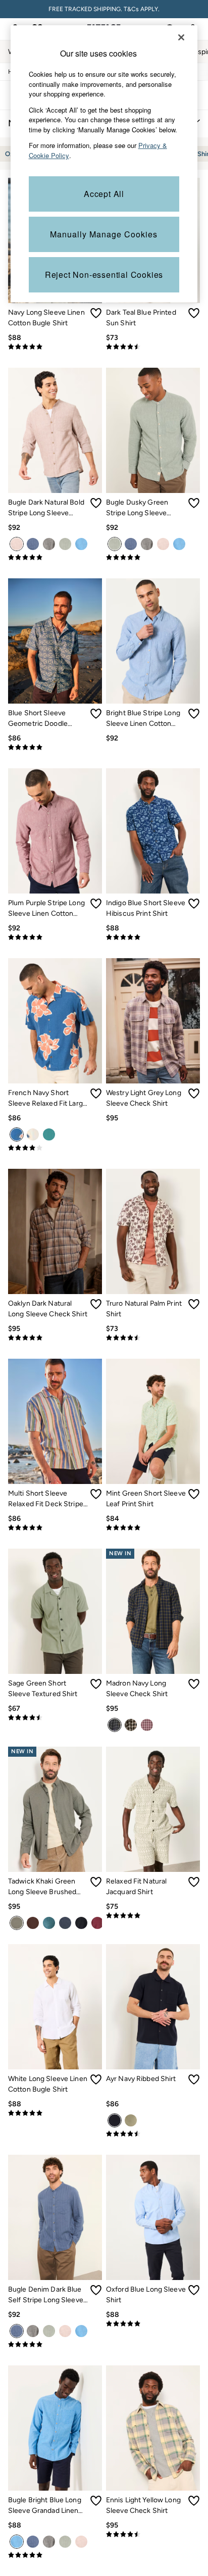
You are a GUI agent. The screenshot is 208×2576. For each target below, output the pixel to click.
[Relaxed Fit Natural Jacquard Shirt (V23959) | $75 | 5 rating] (153, 1916)
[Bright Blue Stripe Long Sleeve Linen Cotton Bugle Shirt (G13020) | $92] (153, 641)
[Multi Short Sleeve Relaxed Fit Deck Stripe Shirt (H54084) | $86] (55, 1421)
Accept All (104, 194)
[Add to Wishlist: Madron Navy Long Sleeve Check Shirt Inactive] (194, 1684)
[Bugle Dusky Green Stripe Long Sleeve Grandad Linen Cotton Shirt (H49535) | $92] (153, 430)
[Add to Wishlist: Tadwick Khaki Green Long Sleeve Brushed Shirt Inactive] (96, 1882)
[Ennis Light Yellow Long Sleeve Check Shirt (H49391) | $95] (153, 2428)
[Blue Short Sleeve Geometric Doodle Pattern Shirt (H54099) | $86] (55, 641)
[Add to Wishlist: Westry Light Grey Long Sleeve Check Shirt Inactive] (194, 1094)
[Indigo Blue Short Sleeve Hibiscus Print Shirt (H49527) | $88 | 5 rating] (153, 937)
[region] (104, 164)
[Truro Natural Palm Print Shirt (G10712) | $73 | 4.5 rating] (153, 1338)
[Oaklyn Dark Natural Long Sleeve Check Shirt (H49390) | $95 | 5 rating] (55, 1338)
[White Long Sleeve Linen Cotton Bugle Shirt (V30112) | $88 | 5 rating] (55, 2113)
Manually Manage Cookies (104, 234)
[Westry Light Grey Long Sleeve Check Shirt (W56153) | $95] (153, 1021)
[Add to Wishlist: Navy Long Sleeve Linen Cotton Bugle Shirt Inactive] (96, 313)
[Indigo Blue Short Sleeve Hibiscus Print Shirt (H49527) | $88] (153, 831)
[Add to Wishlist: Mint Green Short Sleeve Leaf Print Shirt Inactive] (194, 1494)
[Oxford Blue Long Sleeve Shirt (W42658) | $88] (153, 2217)
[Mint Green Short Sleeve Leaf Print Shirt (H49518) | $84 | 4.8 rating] (153, 1528)
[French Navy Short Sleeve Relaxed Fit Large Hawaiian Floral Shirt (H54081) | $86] (55, 1021)
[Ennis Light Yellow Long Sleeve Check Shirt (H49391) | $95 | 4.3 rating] (153, 2535)
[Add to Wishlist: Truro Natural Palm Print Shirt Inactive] (194, 1304)
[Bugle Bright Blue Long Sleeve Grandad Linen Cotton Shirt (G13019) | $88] (55, 2428)
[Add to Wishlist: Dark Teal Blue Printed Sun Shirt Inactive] (194, 313)
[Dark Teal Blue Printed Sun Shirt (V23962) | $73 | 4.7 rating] (153, 347)
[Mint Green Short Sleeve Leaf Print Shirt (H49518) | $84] (153, 1421)
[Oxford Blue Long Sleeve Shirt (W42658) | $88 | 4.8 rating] (153, 2324)
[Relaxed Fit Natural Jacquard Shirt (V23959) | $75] (153, 1809)
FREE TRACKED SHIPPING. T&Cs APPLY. (104, 9)
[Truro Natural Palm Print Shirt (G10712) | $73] (153, 1231)
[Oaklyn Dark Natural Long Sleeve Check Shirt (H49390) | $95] (55, 1231)
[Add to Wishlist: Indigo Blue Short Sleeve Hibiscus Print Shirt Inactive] (194, 904)
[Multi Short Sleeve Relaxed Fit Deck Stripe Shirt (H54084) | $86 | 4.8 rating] (55, 1528)
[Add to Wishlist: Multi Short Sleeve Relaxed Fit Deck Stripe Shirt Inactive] (96, 1494)
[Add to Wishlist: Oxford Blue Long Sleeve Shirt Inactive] (194, 2290)
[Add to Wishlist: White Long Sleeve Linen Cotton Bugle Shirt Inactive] (96, 2079)
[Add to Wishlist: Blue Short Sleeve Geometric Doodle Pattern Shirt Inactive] (96, 714)
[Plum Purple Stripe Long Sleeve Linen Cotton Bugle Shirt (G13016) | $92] (55, 831)
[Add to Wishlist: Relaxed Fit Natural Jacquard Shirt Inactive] (194, 1882)
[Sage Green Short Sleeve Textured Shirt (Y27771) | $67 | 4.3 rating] (55, 1718)
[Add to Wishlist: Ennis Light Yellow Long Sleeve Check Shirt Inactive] (194, 2501)
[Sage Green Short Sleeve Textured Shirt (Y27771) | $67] (55, 1611)
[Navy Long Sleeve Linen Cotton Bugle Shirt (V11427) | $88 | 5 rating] (55, 347)
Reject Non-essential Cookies (104, 275)
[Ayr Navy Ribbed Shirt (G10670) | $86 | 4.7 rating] (153, 2134)
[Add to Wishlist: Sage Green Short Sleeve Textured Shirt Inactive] (96, 1684)
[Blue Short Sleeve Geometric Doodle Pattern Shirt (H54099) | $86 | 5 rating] (55, 748)
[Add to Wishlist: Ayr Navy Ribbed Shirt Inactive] (194, 2079)
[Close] (181, 37)
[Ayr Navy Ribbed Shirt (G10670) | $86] (153, 2007)
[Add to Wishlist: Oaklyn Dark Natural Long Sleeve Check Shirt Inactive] (96, 1304)
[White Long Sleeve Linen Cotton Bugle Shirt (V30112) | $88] (55, 2007)
